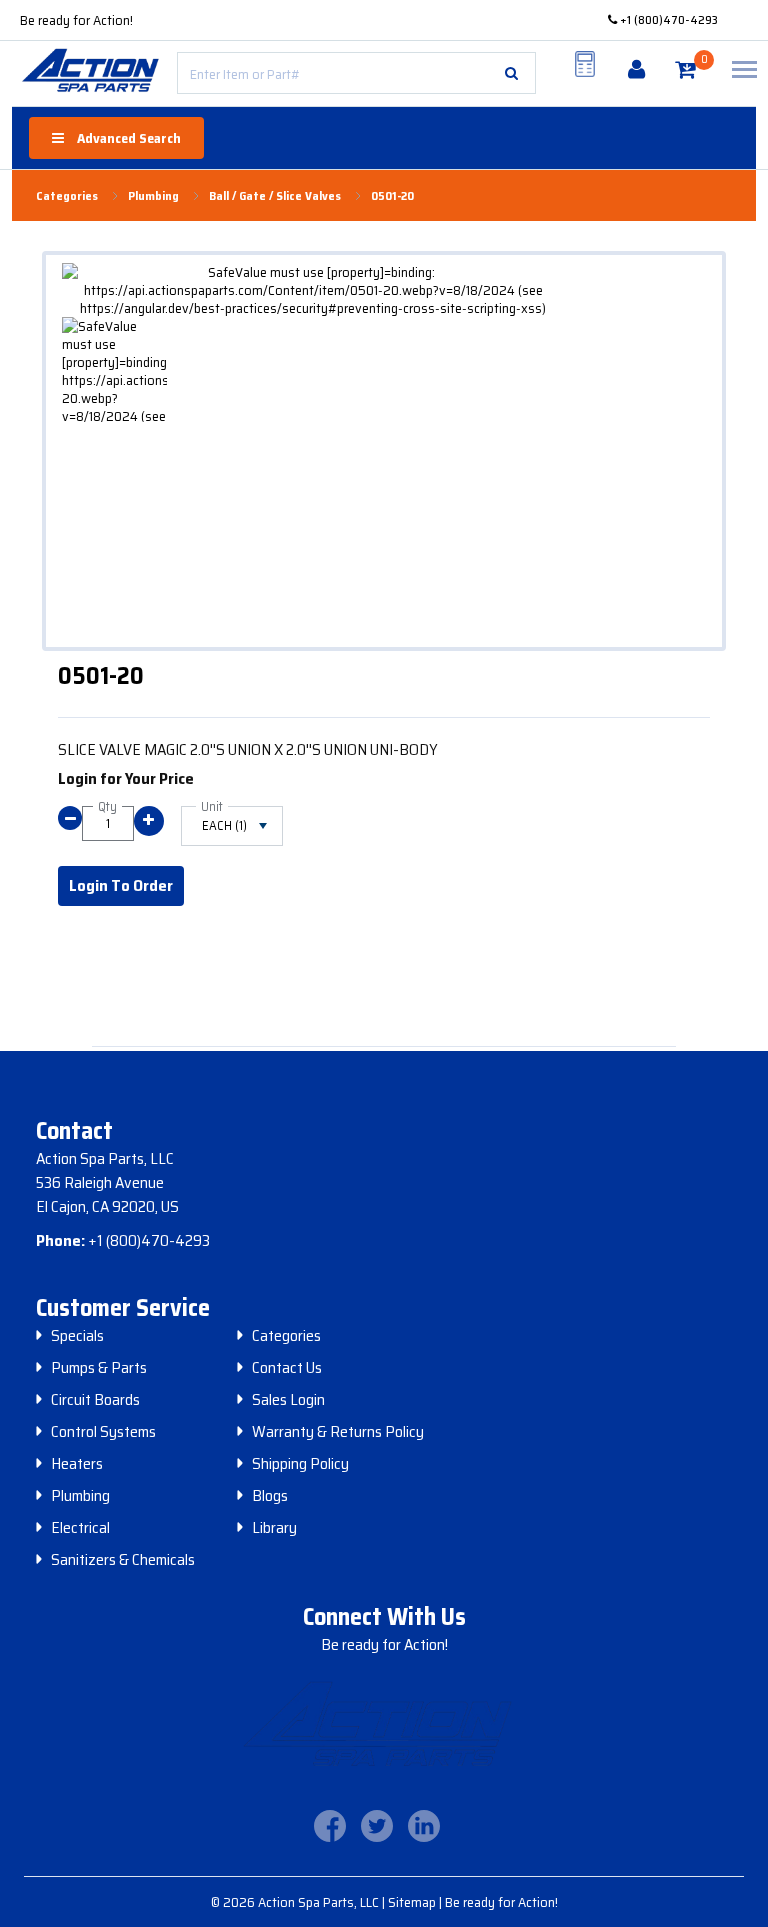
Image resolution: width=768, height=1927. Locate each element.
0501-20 (392, 196)
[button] (511, 73)
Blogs (270, 1496)
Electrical (80, 1528)
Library (274, 1528)
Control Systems (103, 1432)
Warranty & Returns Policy (338, 1432)
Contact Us (287, 1368)
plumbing (153, 196)
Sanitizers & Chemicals (123, 1560)
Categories (286, 1336)
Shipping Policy (300, 1464)
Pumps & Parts (99, 1368)
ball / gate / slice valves (275, 196)
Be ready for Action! (76, 20)
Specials (77, 1336)
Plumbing (80, 1496)
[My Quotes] (585, 64)
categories (67, 196)
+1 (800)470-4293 (667, 19)
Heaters (77, 1464)
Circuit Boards (95, 1400)
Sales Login (288, 1400)
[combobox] (356, 73)
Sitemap (413, 1902)
